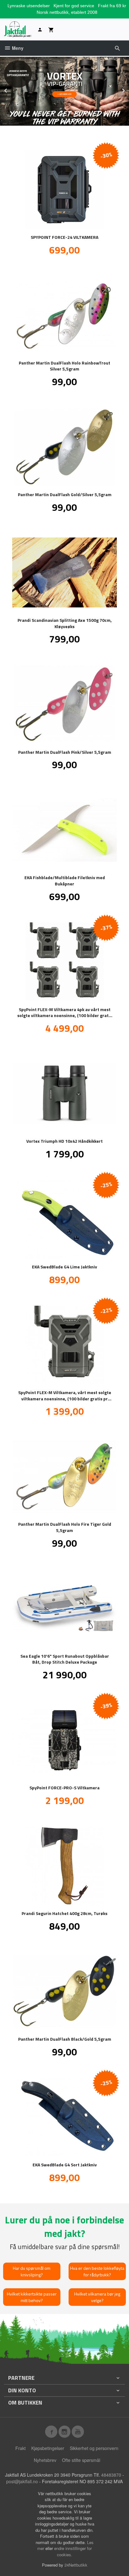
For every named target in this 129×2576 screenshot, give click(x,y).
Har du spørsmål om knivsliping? (32, 2271)
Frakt (21, 2448)
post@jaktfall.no (22, 2481)
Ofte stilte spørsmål (81, 2460)
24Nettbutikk (76, 2565)
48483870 (111, 2475)
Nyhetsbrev (45, 2460)
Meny (17, 48)
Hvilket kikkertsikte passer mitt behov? (32, 2297)
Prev (12, 89)
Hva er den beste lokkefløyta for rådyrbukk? (97, 2271)
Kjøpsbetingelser (48, 2448)
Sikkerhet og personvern (94, 2448)
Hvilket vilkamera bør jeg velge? (97, 2297)
